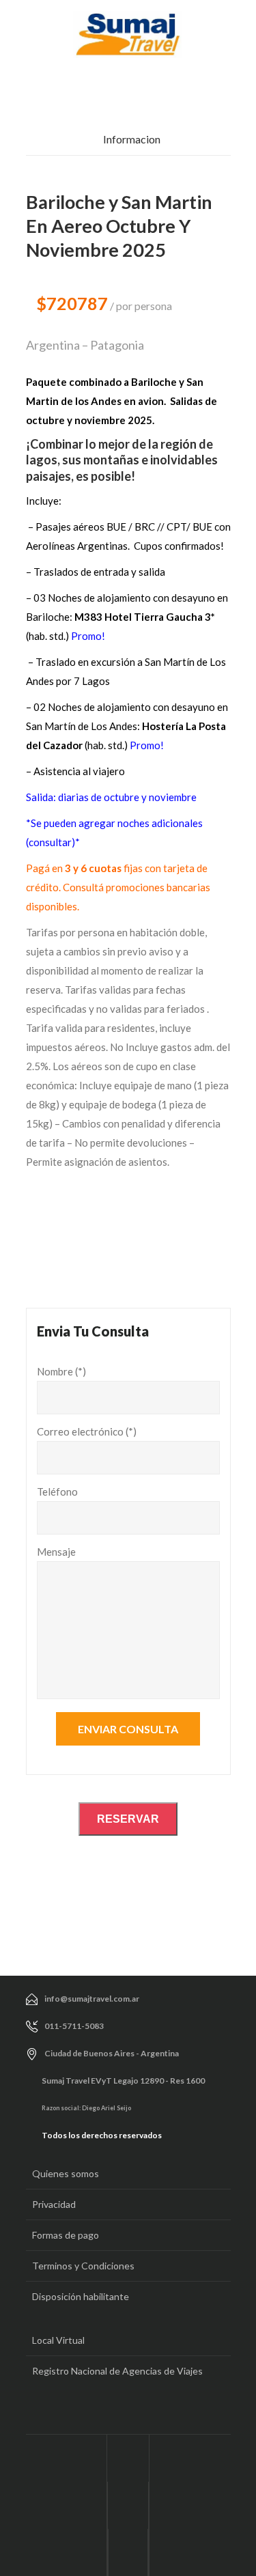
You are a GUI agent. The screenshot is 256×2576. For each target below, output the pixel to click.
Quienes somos (66, 2173)
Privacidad (54, 2204)
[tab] (128, 143)
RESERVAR (128, 1819)
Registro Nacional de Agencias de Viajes (117, 2371)
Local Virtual (58, 2340)
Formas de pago (66, 2235)
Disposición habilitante (81, 2296)
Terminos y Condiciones (83, 2266)
